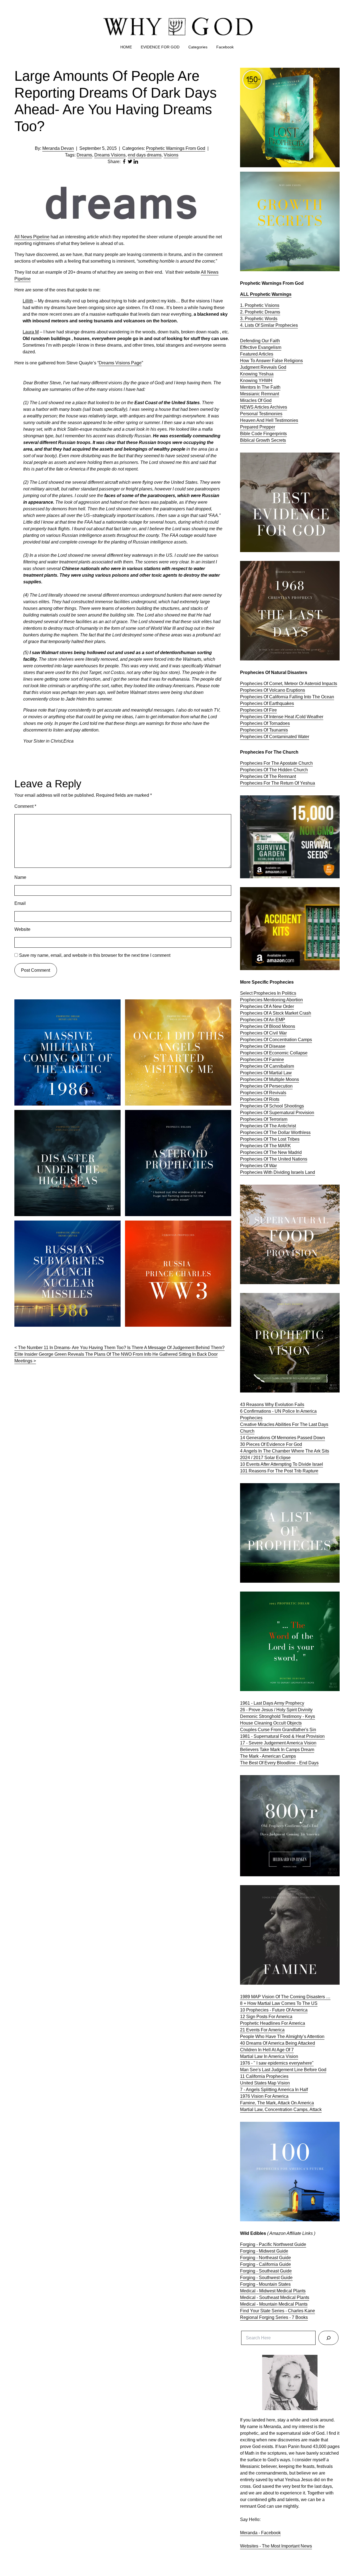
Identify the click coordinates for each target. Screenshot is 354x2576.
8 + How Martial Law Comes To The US (279, 2003)
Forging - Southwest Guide (266, 2278)
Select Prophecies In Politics (268, 993)
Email (20, 903)
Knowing (249, 381)
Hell (270, 420)
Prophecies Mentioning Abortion (271, 1000)
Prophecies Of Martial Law (266, 1073)
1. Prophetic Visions (260, 305)
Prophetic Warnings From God (176, 148)
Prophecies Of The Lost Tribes (270, 1139)
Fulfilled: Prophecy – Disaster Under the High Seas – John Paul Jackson (66, 1116)
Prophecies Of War (258, 1166)
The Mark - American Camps (268, 1756)
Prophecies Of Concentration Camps (276, 1040)
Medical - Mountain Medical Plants (274, 2304)
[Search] (328, 2338)
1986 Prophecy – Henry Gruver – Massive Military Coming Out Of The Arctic (63, 1006)
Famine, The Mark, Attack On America (277, 2103)
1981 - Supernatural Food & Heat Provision (282, 1736)
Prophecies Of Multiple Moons (270, 1079)
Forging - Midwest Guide (264, 2251)
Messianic (251, 394)
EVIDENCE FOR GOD (160, 47)
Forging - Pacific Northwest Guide (273, 2244)
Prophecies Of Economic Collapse (274, 1053)
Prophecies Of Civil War (263, 1033)
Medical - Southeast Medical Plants (275, 2297)
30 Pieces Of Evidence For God (271, 1444)
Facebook (225, 47)
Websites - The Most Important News (276, 2546)
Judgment (250, 367)
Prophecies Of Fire (258, 710)
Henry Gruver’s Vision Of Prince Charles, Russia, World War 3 (173, 1227)
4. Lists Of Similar (258, 325)
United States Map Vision (265, 2083)
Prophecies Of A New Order (267, 1006)
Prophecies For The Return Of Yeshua (278, 783)
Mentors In (251, 387)
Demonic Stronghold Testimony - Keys (278, 1716)
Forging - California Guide (265, 2264)
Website (22, 929)
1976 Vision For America (264, 2096)
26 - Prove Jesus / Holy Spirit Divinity (276, 1710)
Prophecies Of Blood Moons (268, 1026)
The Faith (271, 387)
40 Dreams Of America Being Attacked (278, 2043)
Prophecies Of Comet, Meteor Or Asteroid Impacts (289, 684)
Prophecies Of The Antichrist (268, 1126)
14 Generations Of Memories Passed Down (283, 1438)
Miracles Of (252, 400)
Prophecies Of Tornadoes (265, 723)
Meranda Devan (58, 148)
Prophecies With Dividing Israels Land (278, 1172)
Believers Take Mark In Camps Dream (277, 1750)
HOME (126, 47)
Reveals (269, 367)
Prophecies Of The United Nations (274, 1159)
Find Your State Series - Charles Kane (278, 2311)
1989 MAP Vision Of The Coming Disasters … (285, 1997)
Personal (249, 414)
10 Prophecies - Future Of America (274, 2010)
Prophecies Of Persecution (266, 1086)
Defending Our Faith (260, 341)
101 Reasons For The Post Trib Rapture (279, 1471)
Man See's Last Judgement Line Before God (283, 2070)
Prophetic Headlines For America (273, 2023)
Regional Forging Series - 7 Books (274, 2317)
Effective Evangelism (261, 347)
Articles (262, 407)
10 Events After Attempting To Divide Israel (282, 1464)
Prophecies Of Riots (260, 1099)
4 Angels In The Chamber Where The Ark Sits (285, 1451)
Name (20, 877)
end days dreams (145, 155)
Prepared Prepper (258, 427)
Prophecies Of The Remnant (268, 776)
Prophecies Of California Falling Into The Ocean (287, 697)
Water (304, 737)
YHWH (265, 381)
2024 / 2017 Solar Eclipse (265, 1458)
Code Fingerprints (269, 434)
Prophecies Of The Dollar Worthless (275, 1132)
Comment (25, 806)
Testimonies (271, 414)
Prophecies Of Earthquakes (267, 703)
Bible (246, 434)
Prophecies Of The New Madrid (271, 1152)
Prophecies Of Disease (263, 1046)
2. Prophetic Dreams (260, 312)
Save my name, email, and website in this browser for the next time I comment (95, 955)
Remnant (270, 394)
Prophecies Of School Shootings (272, 1106)
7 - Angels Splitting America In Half (274, 2090)
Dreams (84, 155)
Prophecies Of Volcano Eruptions (273, 690)
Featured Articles (257, 354)
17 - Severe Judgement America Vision (278, 1743)
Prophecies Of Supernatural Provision (277, 1113)
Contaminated (283, 737)
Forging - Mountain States (265, 2284)
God (282, 367)
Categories (198, 47)
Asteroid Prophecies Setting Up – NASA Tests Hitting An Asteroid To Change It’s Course (177, 1116)
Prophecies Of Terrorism (264, 1119)
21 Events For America (262, 2030)
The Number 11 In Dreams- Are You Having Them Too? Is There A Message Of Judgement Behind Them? (121, 1348)
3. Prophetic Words (259, 319)
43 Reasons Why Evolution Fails (272, 1405)
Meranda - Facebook (260, 2533)
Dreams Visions (110, 155)
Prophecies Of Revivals (263, 1093)
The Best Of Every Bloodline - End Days (279, 1763)
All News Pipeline (32, 237)
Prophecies (287, 325)
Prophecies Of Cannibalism (267, 1066)
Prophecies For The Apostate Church (276, 763)
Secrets (278, 440)
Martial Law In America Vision (269, 2056)
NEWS (247, 407)
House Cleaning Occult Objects (271, 1723)
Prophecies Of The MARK (265, 1146)
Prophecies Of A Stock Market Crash (276, 1013)
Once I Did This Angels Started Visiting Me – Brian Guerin (174, 1006)
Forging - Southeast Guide (266, 2271)
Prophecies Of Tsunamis (264, 730)
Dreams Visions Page (120, 363)
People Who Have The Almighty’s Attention (282, 2036)
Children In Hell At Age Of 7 (267, 2050)
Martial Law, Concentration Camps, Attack (281, 2109)
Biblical (248, 440)
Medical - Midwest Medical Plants (273, 2291)
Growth (263, 440)
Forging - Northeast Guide (265, 2258)
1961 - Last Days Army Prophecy (272, 1703)
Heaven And (253, 420)
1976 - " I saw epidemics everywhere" (277, 2063)
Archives (278, 407)
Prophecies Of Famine (262, 1060)
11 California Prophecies (264, 2076)
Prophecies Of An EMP (263, 1020)
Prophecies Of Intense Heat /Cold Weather (282, 717)
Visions (171, 155)
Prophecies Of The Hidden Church (274, 770)
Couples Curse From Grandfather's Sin (278, 1730)
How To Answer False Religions (271, 361)
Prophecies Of (255, 737)
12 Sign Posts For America (266, 2017)
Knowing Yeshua (257, 374)
